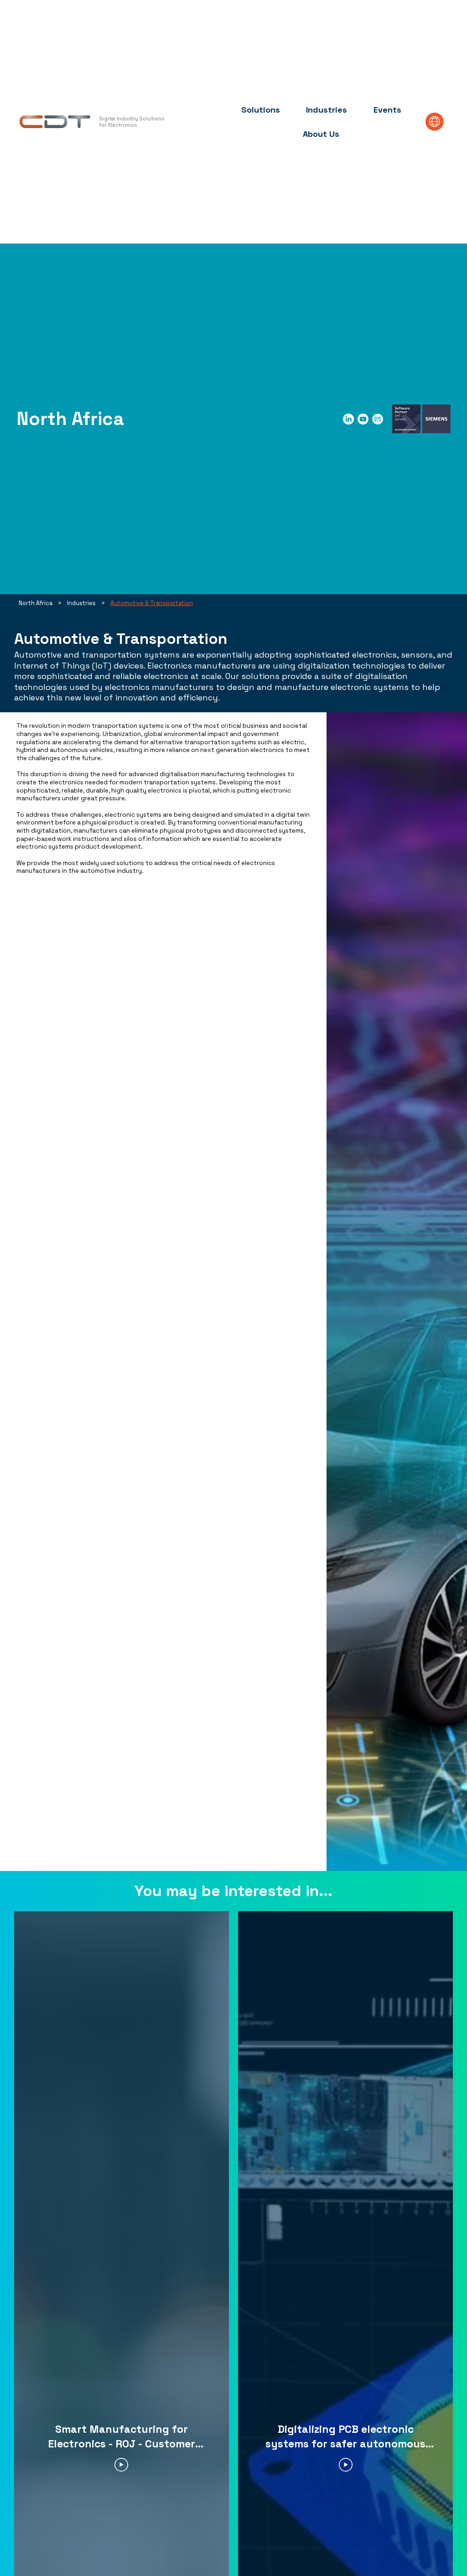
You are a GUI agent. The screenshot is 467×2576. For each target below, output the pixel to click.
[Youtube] (363, 419)
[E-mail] (378, 419)
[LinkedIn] (348, 419)
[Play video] (121, 2465)
